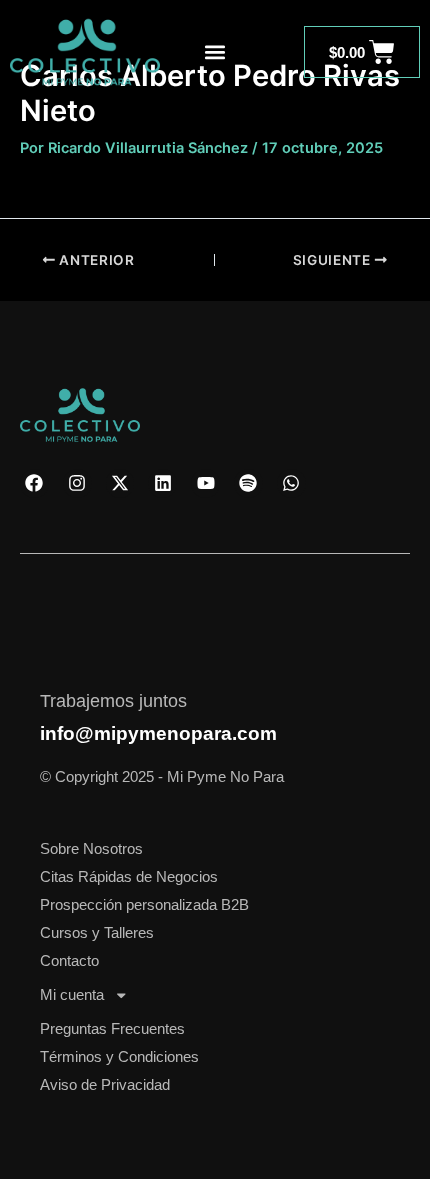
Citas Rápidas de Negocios (129, 877)
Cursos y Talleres (97, 933)
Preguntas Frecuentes (112, 1029)
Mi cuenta (72, 995)
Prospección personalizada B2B (144, 905)
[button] (215, 52)
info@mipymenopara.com (158, 733)
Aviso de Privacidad (105, 1085)
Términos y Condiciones (119, 1057)
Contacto (69, 961)
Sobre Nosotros (91, 849)
